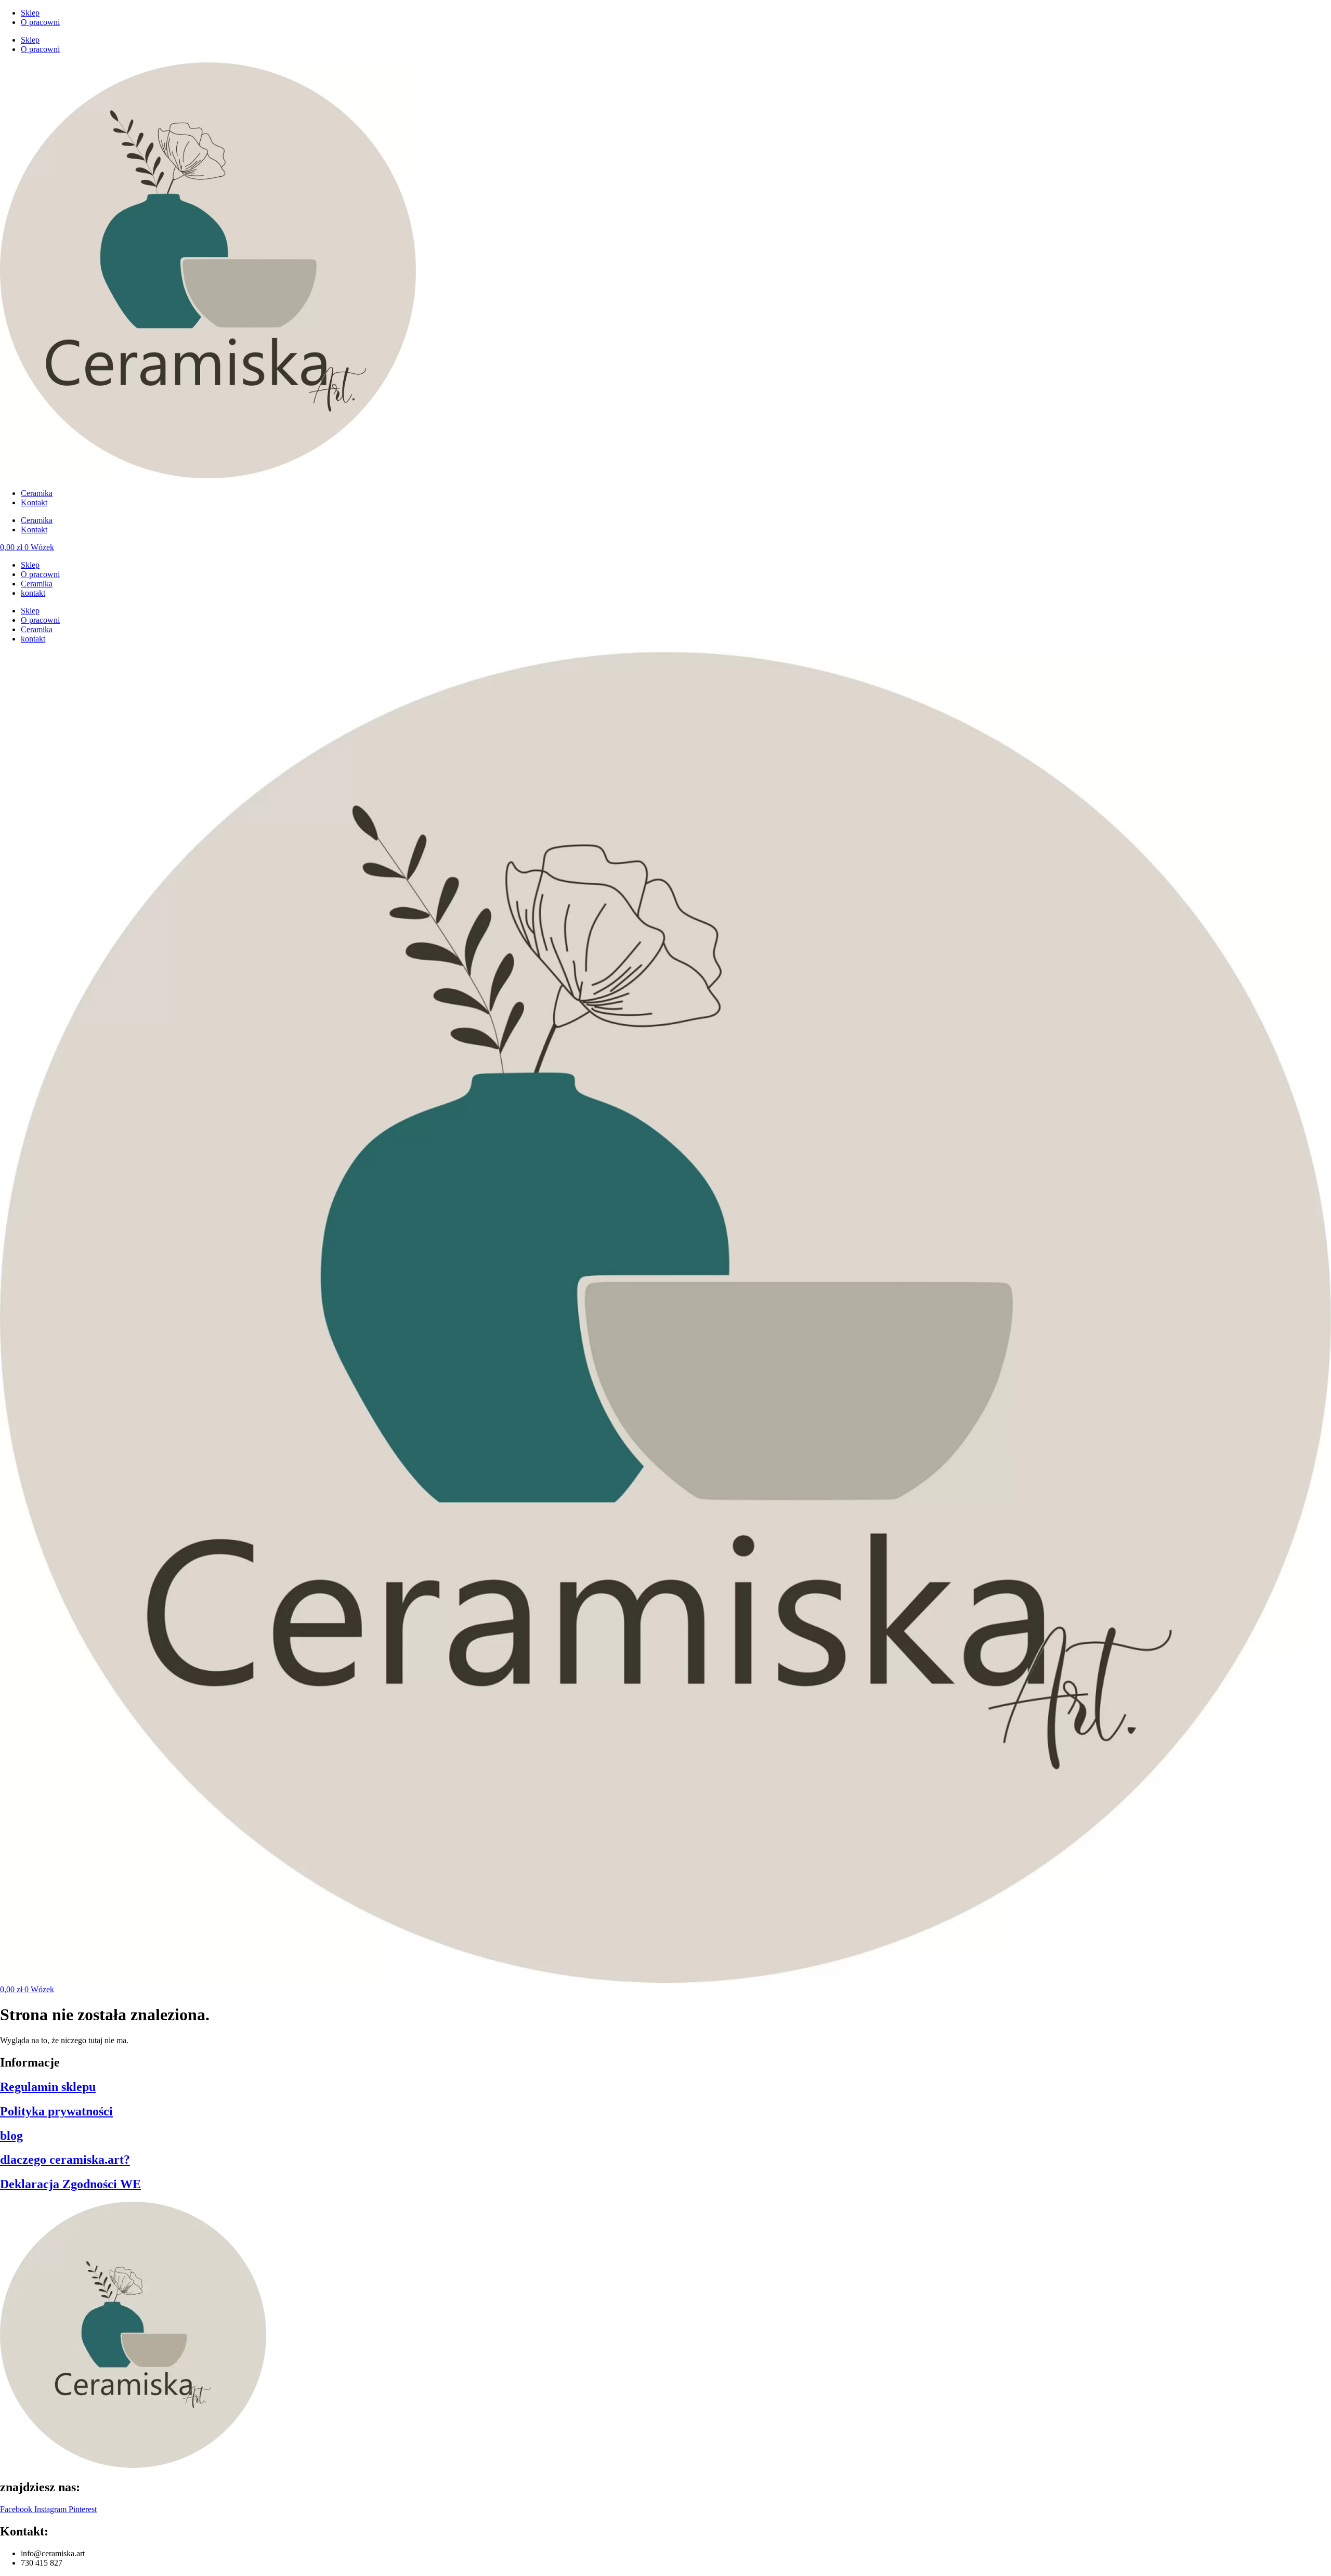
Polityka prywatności (56, 2111)
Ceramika (37, 493)
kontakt (33, 593)
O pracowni (40, 22)
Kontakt (34, 502)
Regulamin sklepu (48, 2087)
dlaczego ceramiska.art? (65, 2160)
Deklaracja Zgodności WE (70, 2184)
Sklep (30, 13)
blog (11, 2136)
